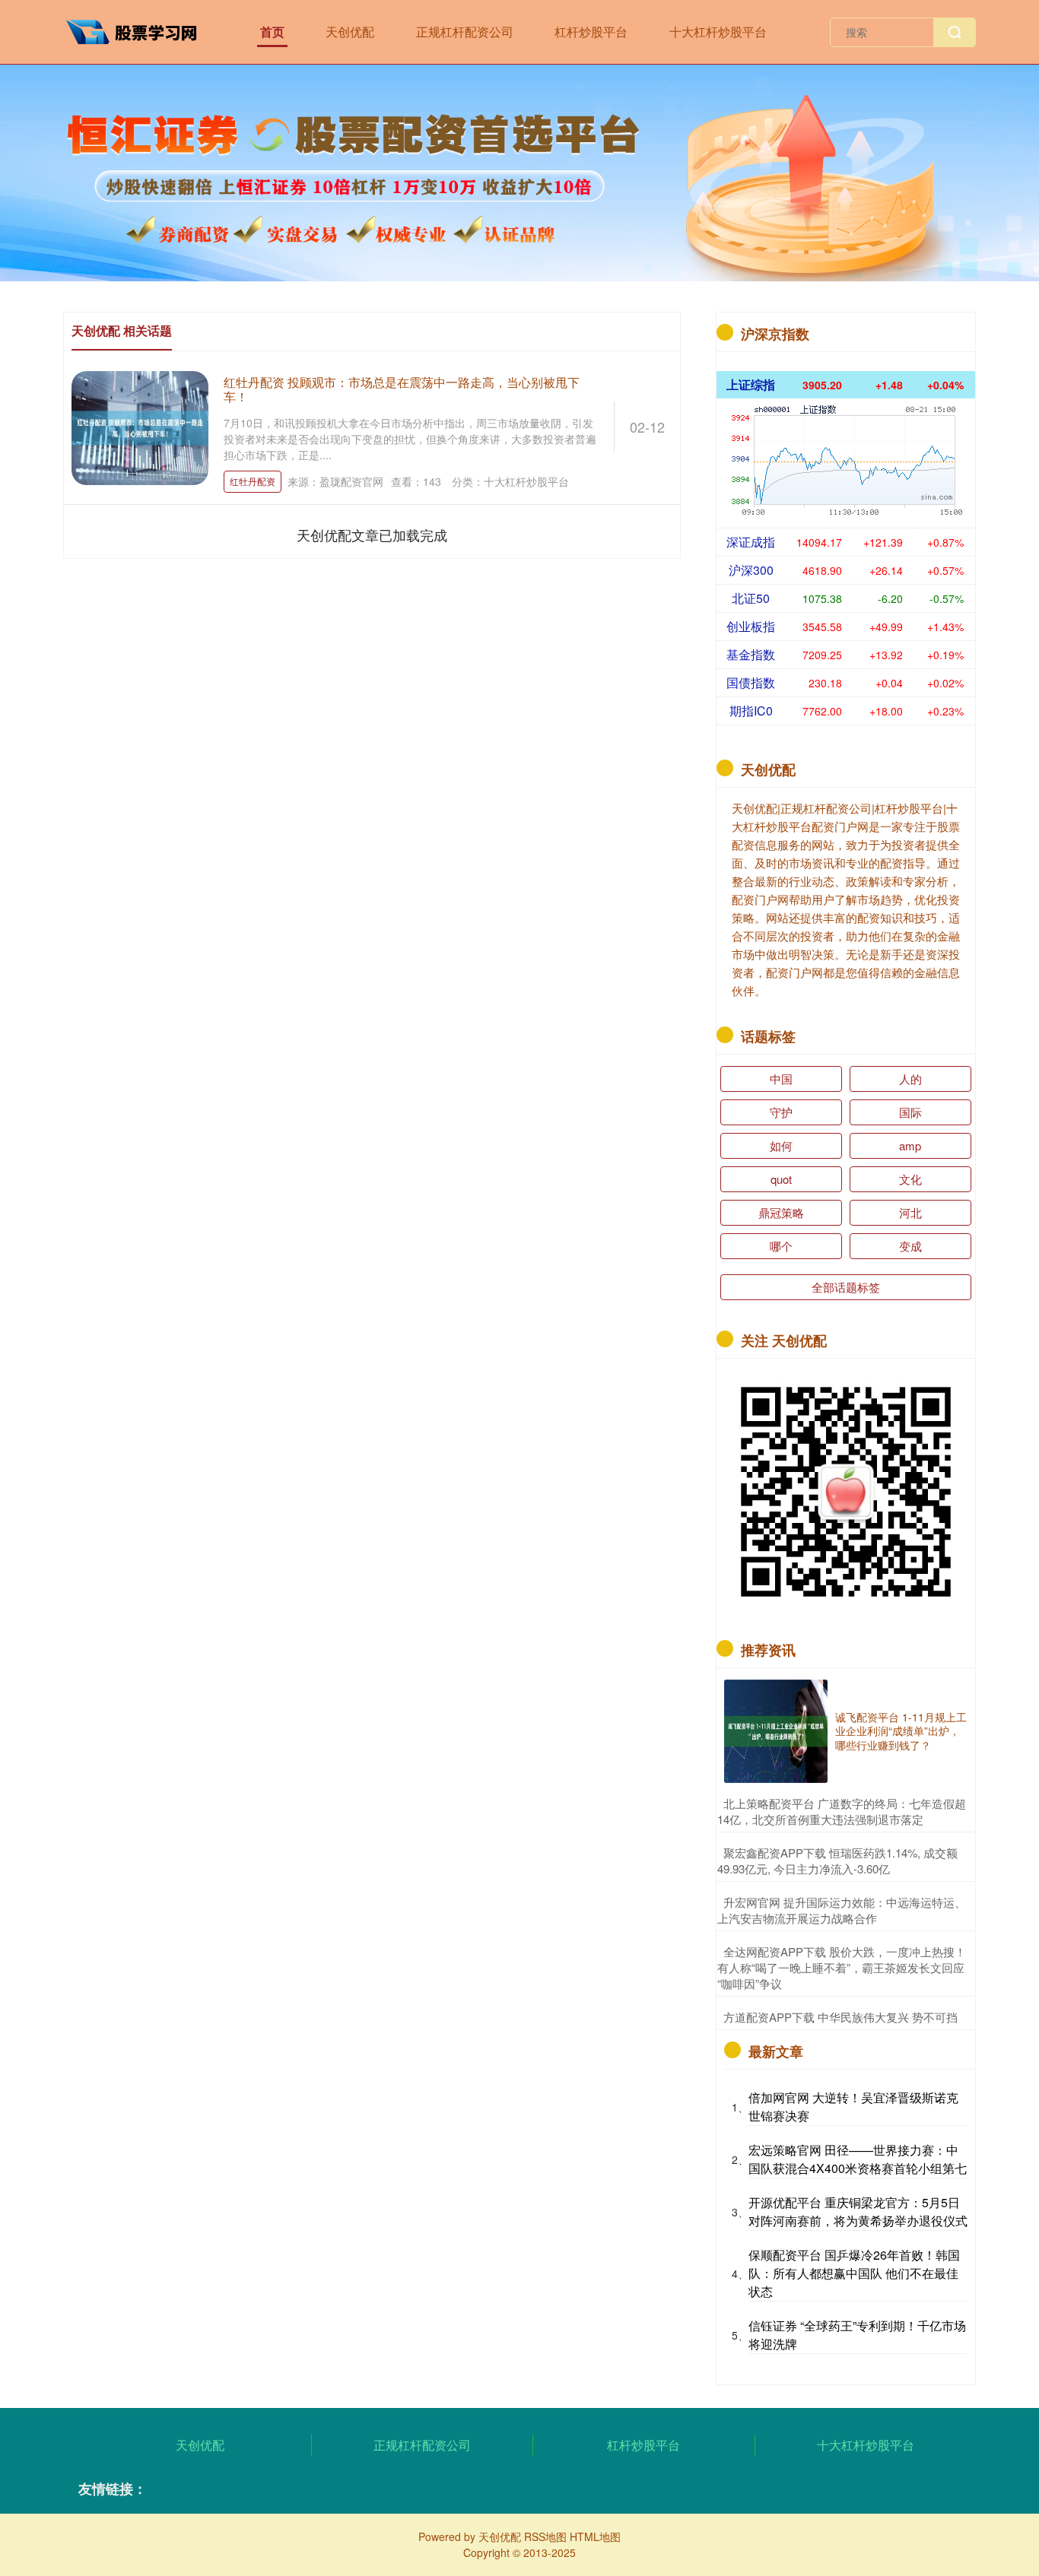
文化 (910, 1179)
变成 (910, 1246)
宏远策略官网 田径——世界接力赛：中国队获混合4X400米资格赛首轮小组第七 (858, 2159)
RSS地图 (545, 2536)
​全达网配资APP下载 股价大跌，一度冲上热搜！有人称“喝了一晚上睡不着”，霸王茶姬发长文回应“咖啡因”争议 (842, 1967)
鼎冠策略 (781, 1212)
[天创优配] (138, 30)
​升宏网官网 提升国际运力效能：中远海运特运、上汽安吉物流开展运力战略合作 (842, 1910)
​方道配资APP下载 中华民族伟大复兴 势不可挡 (840, 2017)
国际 (910, 1112)
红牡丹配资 (253, 481)
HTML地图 (595, 2536)
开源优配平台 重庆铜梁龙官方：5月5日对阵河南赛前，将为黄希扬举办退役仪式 (858, 2211)
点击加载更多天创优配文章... (372, 535)
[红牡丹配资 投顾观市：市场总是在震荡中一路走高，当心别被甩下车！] (140, 426)
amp (910, 1145)
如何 (781, 1145)
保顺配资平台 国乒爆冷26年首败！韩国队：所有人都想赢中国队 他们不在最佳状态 (854, 2273)
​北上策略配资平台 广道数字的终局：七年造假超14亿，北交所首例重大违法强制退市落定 (842, 1811)
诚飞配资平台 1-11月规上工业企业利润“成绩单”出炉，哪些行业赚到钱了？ (901, 1731)
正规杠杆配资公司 (465, 32)
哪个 (781, 1246)
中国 (781, 1079)
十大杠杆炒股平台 (718, 32)
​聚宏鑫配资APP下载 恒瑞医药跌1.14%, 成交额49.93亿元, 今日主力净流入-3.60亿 (837, 1861)
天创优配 (350, 32)
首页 (272, 32)
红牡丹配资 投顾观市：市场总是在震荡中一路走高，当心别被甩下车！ (402, 389)
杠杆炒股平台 (591, 32)
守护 (781, 1112)
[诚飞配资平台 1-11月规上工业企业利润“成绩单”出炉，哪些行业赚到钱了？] (776, 1731)
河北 (910, 1212)
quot (781, 1179)
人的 (910, 1079)
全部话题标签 (846, 1287)
